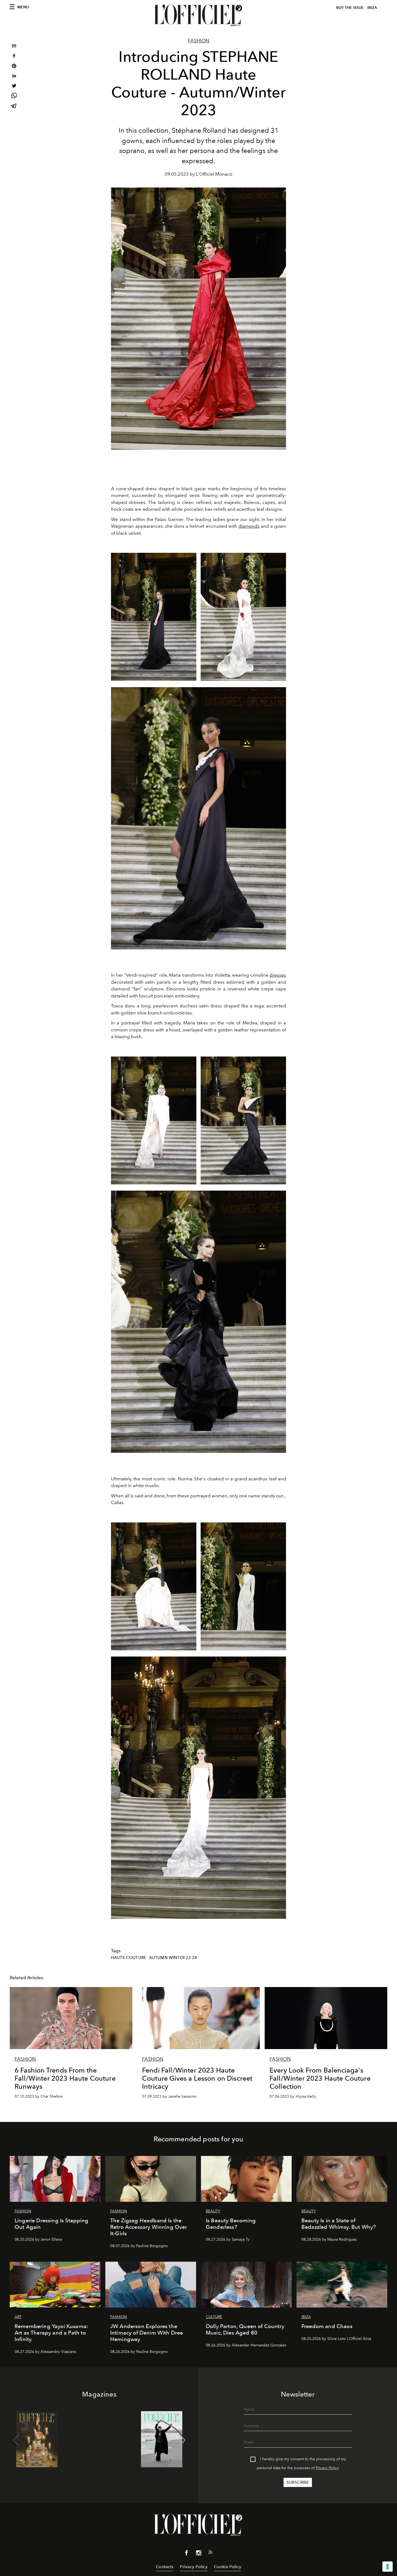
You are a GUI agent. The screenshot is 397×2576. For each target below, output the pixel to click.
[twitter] (14, 86)
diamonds (249, 526)
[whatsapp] (14, 96)
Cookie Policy (228, 2567)
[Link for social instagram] (198, 2554)
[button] (182, 2440)
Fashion (199, 41)
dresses (278, 975)
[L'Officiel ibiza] (198, 15)
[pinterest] (14, 67)
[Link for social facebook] (187, 2554)
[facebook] (14, 57)
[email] (14, 47)
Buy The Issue (350, 8)
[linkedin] (14, 76)
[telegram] (14, 106)
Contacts (165, 2567)
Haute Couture (129, 1958)
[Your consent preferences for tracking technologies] (388, 2567)
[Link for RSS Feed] (210, 2553)
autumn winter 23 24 (173, 1958)
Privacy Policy (327, 2468)
